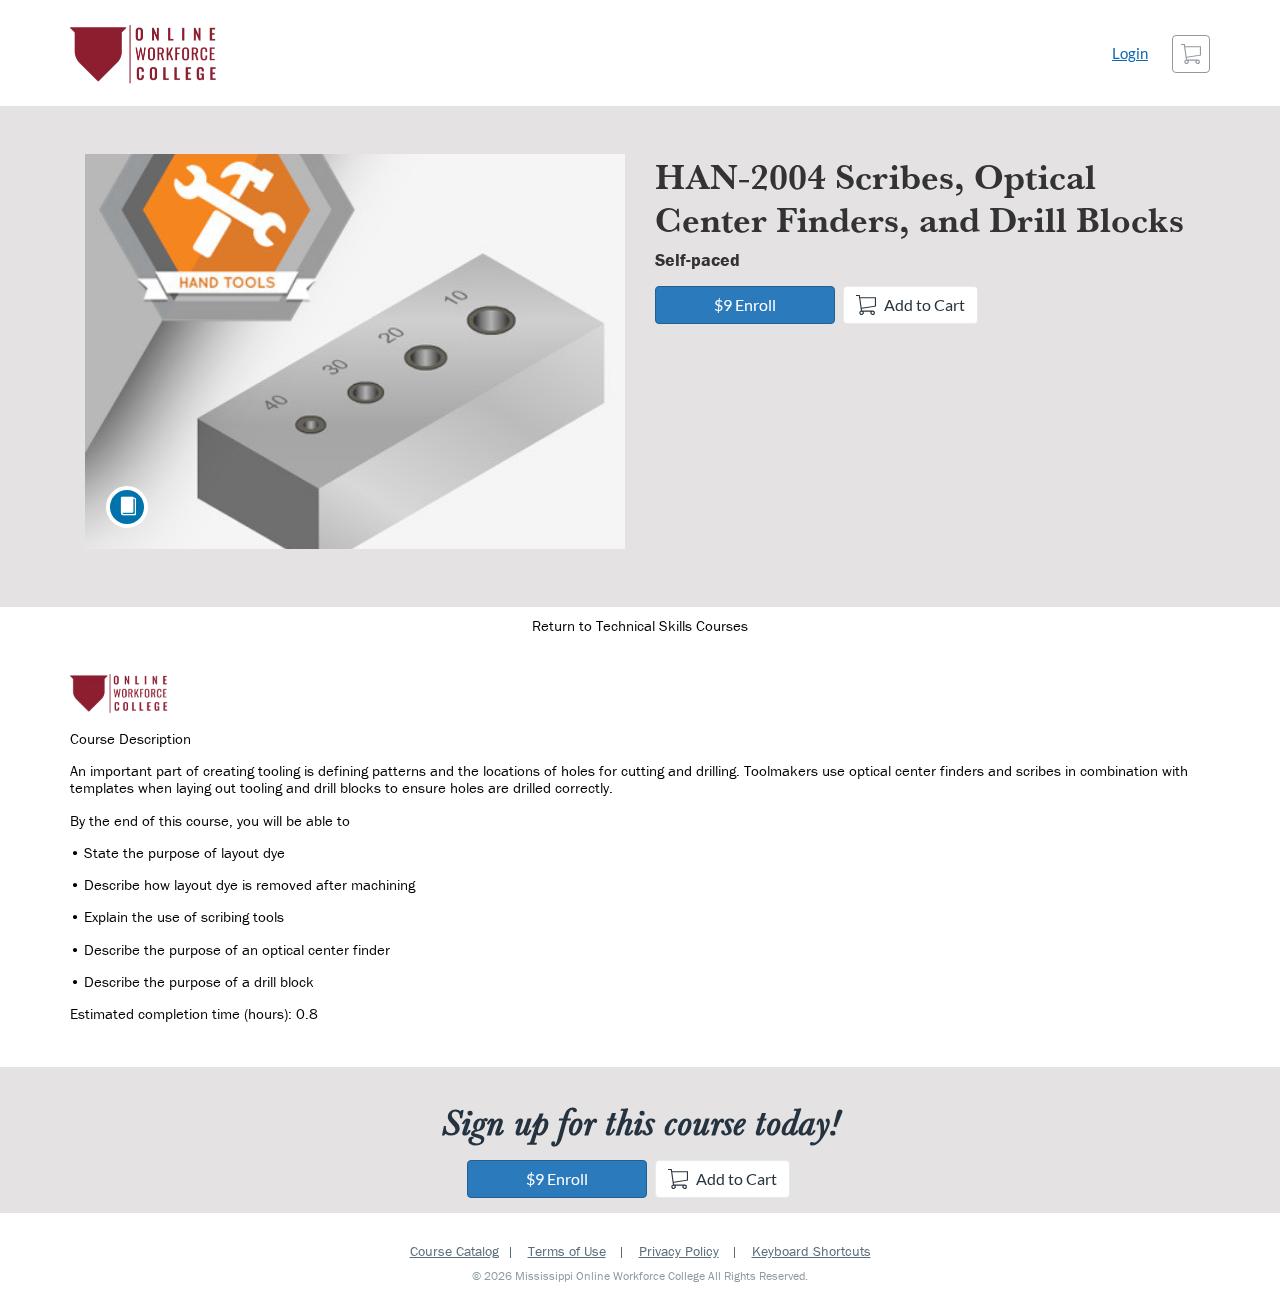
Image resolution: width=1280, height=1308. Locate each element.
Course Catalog (454, 1251)
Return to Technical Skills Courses (640, 625)
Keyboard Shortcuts (811, 1251)
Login (1130, 53)
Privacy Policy (679, 1251)
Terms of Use (567, 1251)
